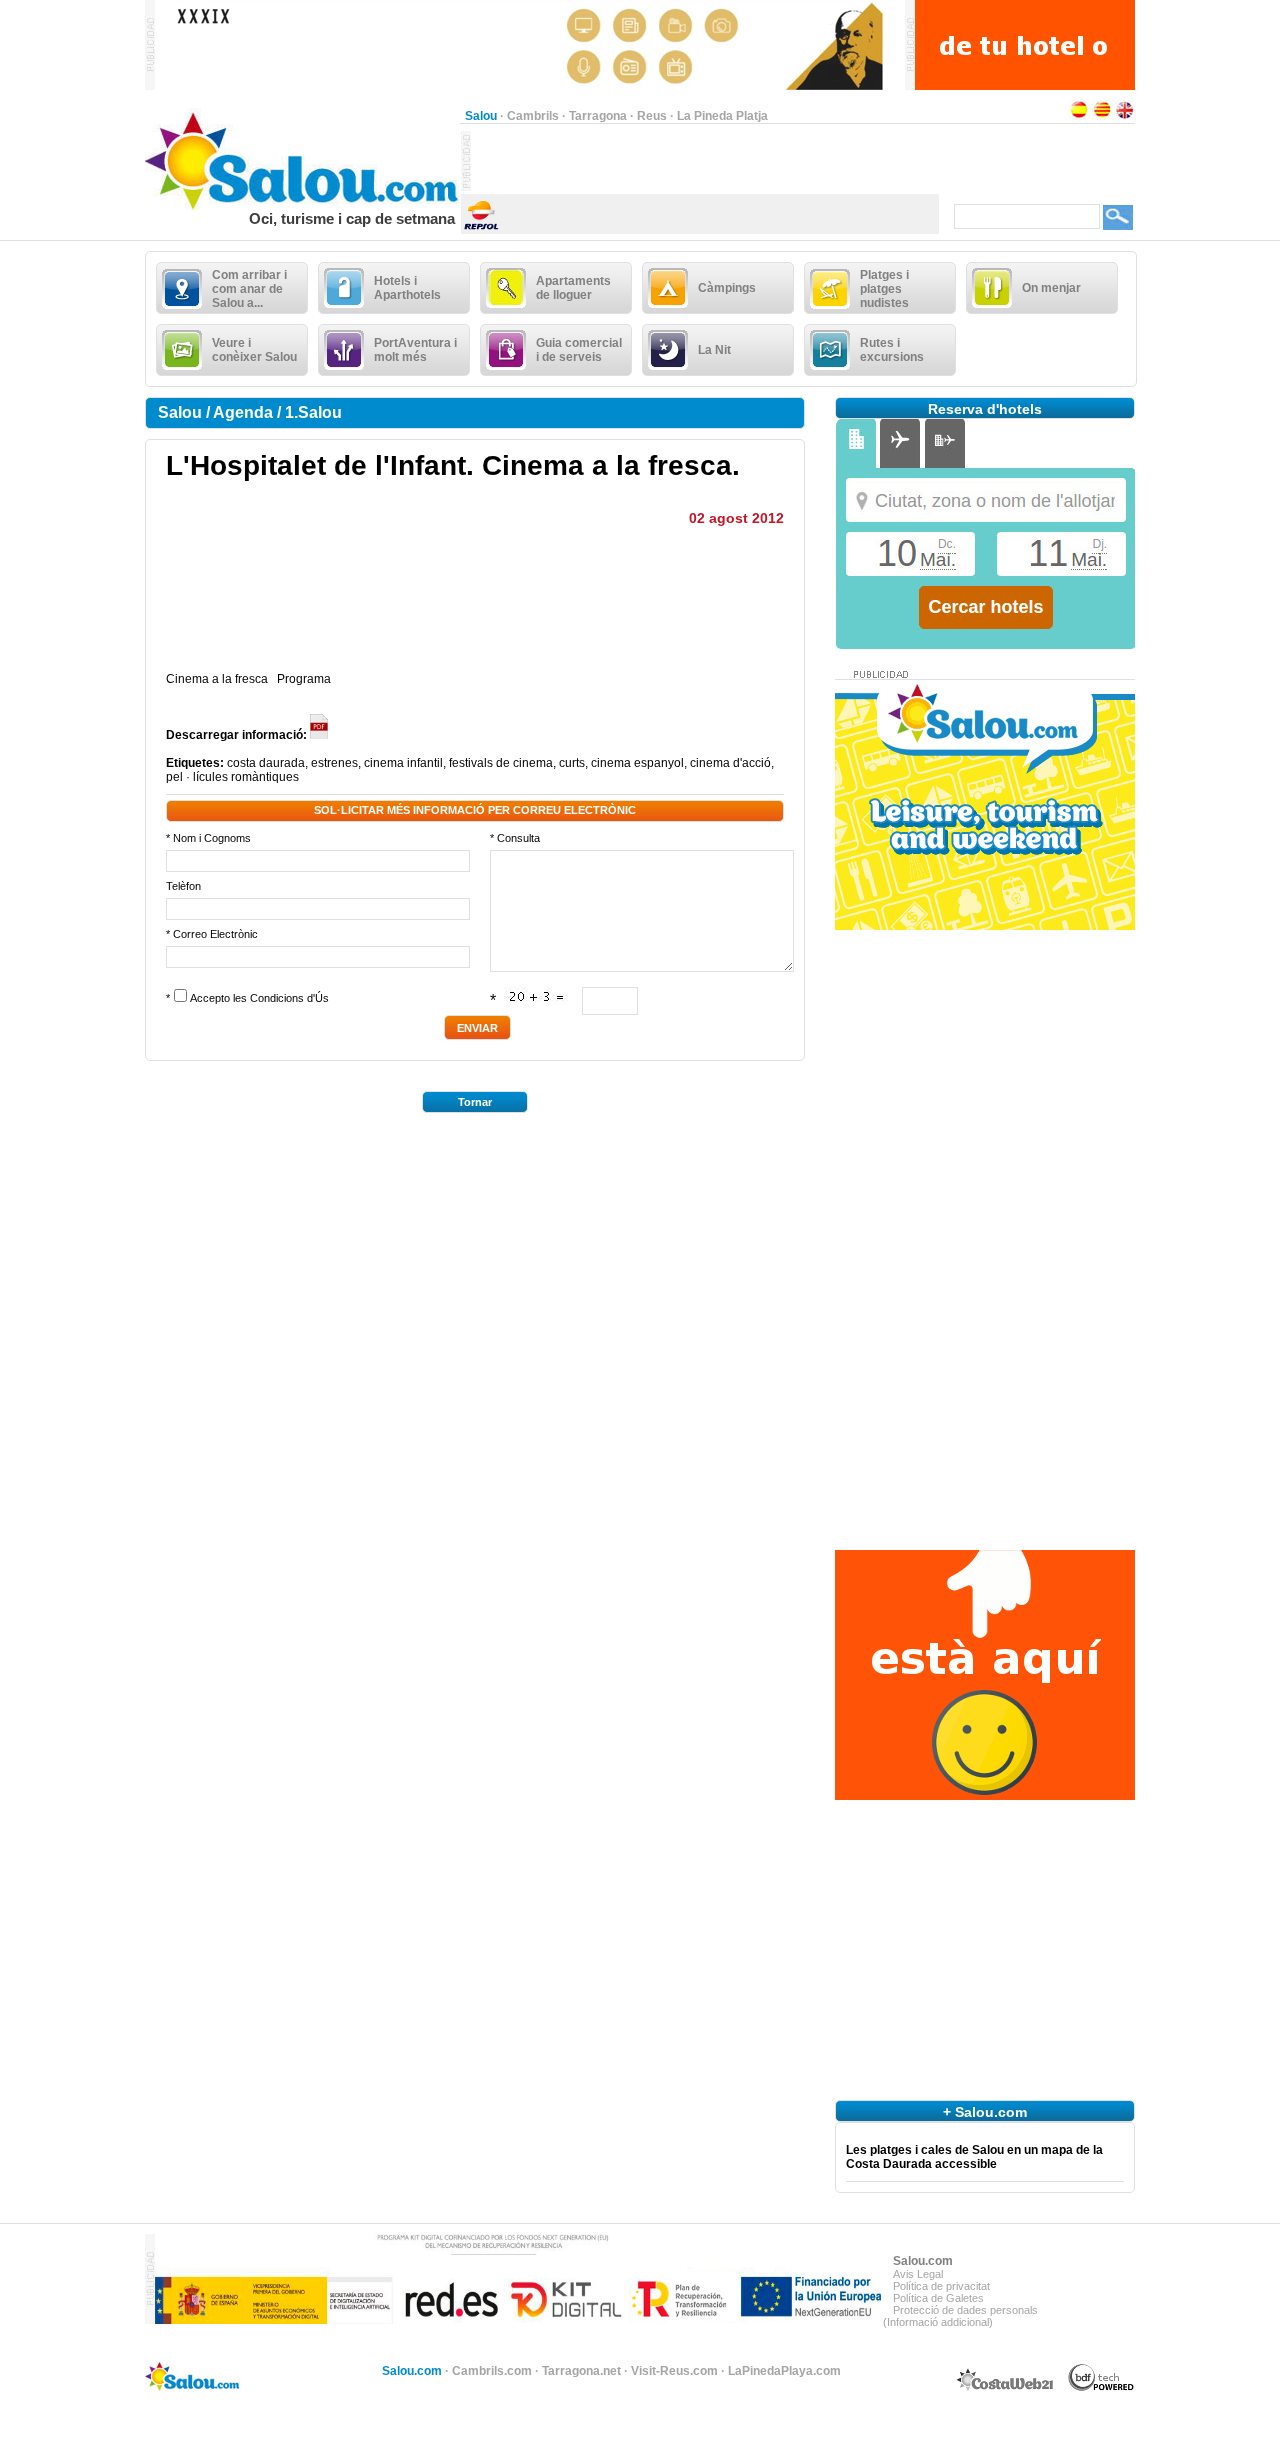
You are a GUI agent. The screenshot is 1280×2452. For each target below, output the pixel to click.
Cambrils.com (492, 2371)
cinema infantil (403, 763)
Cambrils (533, 116)
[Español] (1079, 116)
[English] (1125, 116)
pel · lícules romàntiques (232, 777)
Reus (652, 116)
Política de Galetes (938, 2298)
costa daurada (266, 763)
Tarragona (598, 116)
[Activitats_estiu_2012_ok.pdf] (319, 735)
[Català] (1102, 116)
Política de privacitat (941, 2286)
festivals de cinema (501, 763)
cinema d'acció (730, 763)
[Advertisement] (705, 161)
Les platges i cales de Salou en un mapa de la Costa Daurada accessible (974, 2157)
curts (572, 763)
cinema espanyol (637, 763)
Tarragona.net (581, 2371)
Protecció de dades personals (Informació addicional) (960, 2316)
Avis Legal (918, 2274)
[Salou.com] (302, 206)
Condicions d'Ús (289, 998)
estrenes (334, 763)
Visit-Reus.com (674, 2371)
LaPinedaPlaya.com (784, 2371)
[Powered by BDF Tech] (1101, 2388)
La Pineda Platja (722, 116)
